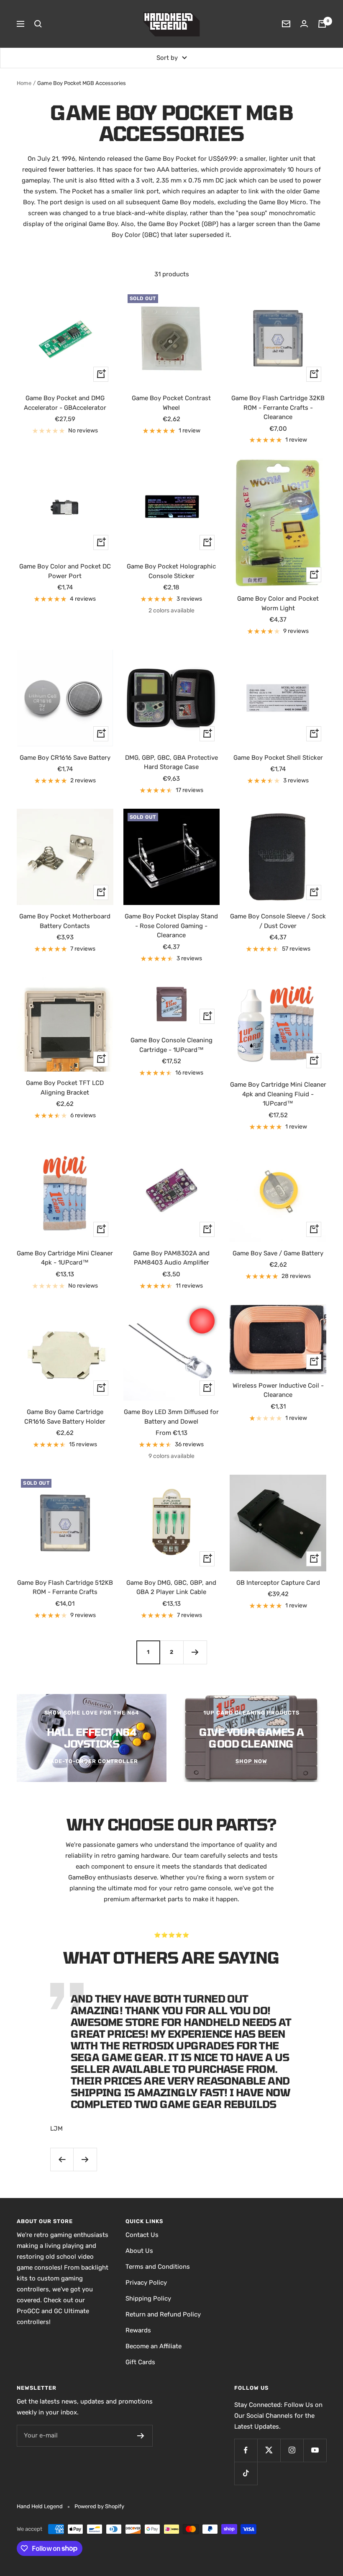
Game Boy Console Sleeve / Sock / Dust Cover (278, 921)
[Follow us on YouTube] (315, 2450)
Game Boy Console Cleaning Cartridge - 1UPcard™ (171, 1045)
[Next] (195, 1652)
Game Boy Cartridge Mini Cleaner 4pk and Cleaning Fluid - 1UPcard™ (278, 1094)
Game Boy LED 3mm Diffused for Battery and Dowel (171, 1417)
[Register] (141, 2436)
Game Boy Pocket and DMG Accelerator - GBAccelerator (65, 403)
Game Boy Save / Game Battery (278, 1253)
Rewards (138, 2330)
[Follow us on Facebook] (246, 2450)
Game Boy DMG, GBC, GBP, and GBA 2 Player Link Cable (171, 1588)
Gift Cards (140, 2362)
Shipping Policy (148, 2298)
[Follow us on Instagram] (292, 2450)
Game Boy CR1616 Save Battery (65, 758)
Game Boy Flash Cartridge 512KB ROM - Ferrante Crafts (65, 1588)
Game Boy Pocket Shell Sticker (278, 758)
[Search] (38, 24)
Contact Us (142, 2235)
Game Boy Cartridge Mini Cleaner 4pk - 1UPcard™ (65, 1258)
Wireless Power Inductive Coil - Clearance (278, 1390)
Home (24, 83)
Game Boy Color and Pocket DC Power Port (65, 571)
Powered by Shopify (99, 2506)
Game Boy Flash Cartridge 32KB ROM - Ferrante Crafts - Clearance (278, 407)
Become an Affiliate (154, 2346)
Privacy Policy (146, 2283)
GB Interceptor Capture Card (278, 1583)
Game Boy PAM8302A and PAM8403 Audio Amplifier (171, 1258)
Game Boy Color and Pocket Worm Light (278, 603)
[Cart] (322, 24)
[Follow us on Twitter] (269, 2450)
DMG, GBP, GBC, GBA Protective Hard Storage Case (171, 762)
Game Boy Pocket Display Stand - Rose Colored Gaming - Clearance (171, 926)
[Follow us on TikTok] (246, 2473)
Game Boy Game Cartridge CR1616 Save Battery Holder (65, 1417)
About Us (139, 2251)
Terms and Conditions (158, 2267)
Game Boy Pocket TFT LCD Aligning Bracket (65, 1088)
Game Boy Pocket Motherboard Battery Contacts (65, 921)
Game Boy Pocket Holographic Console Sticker (171, 571)
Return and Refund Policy (163, 2314)
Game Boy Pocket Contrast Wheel (171, 403)
